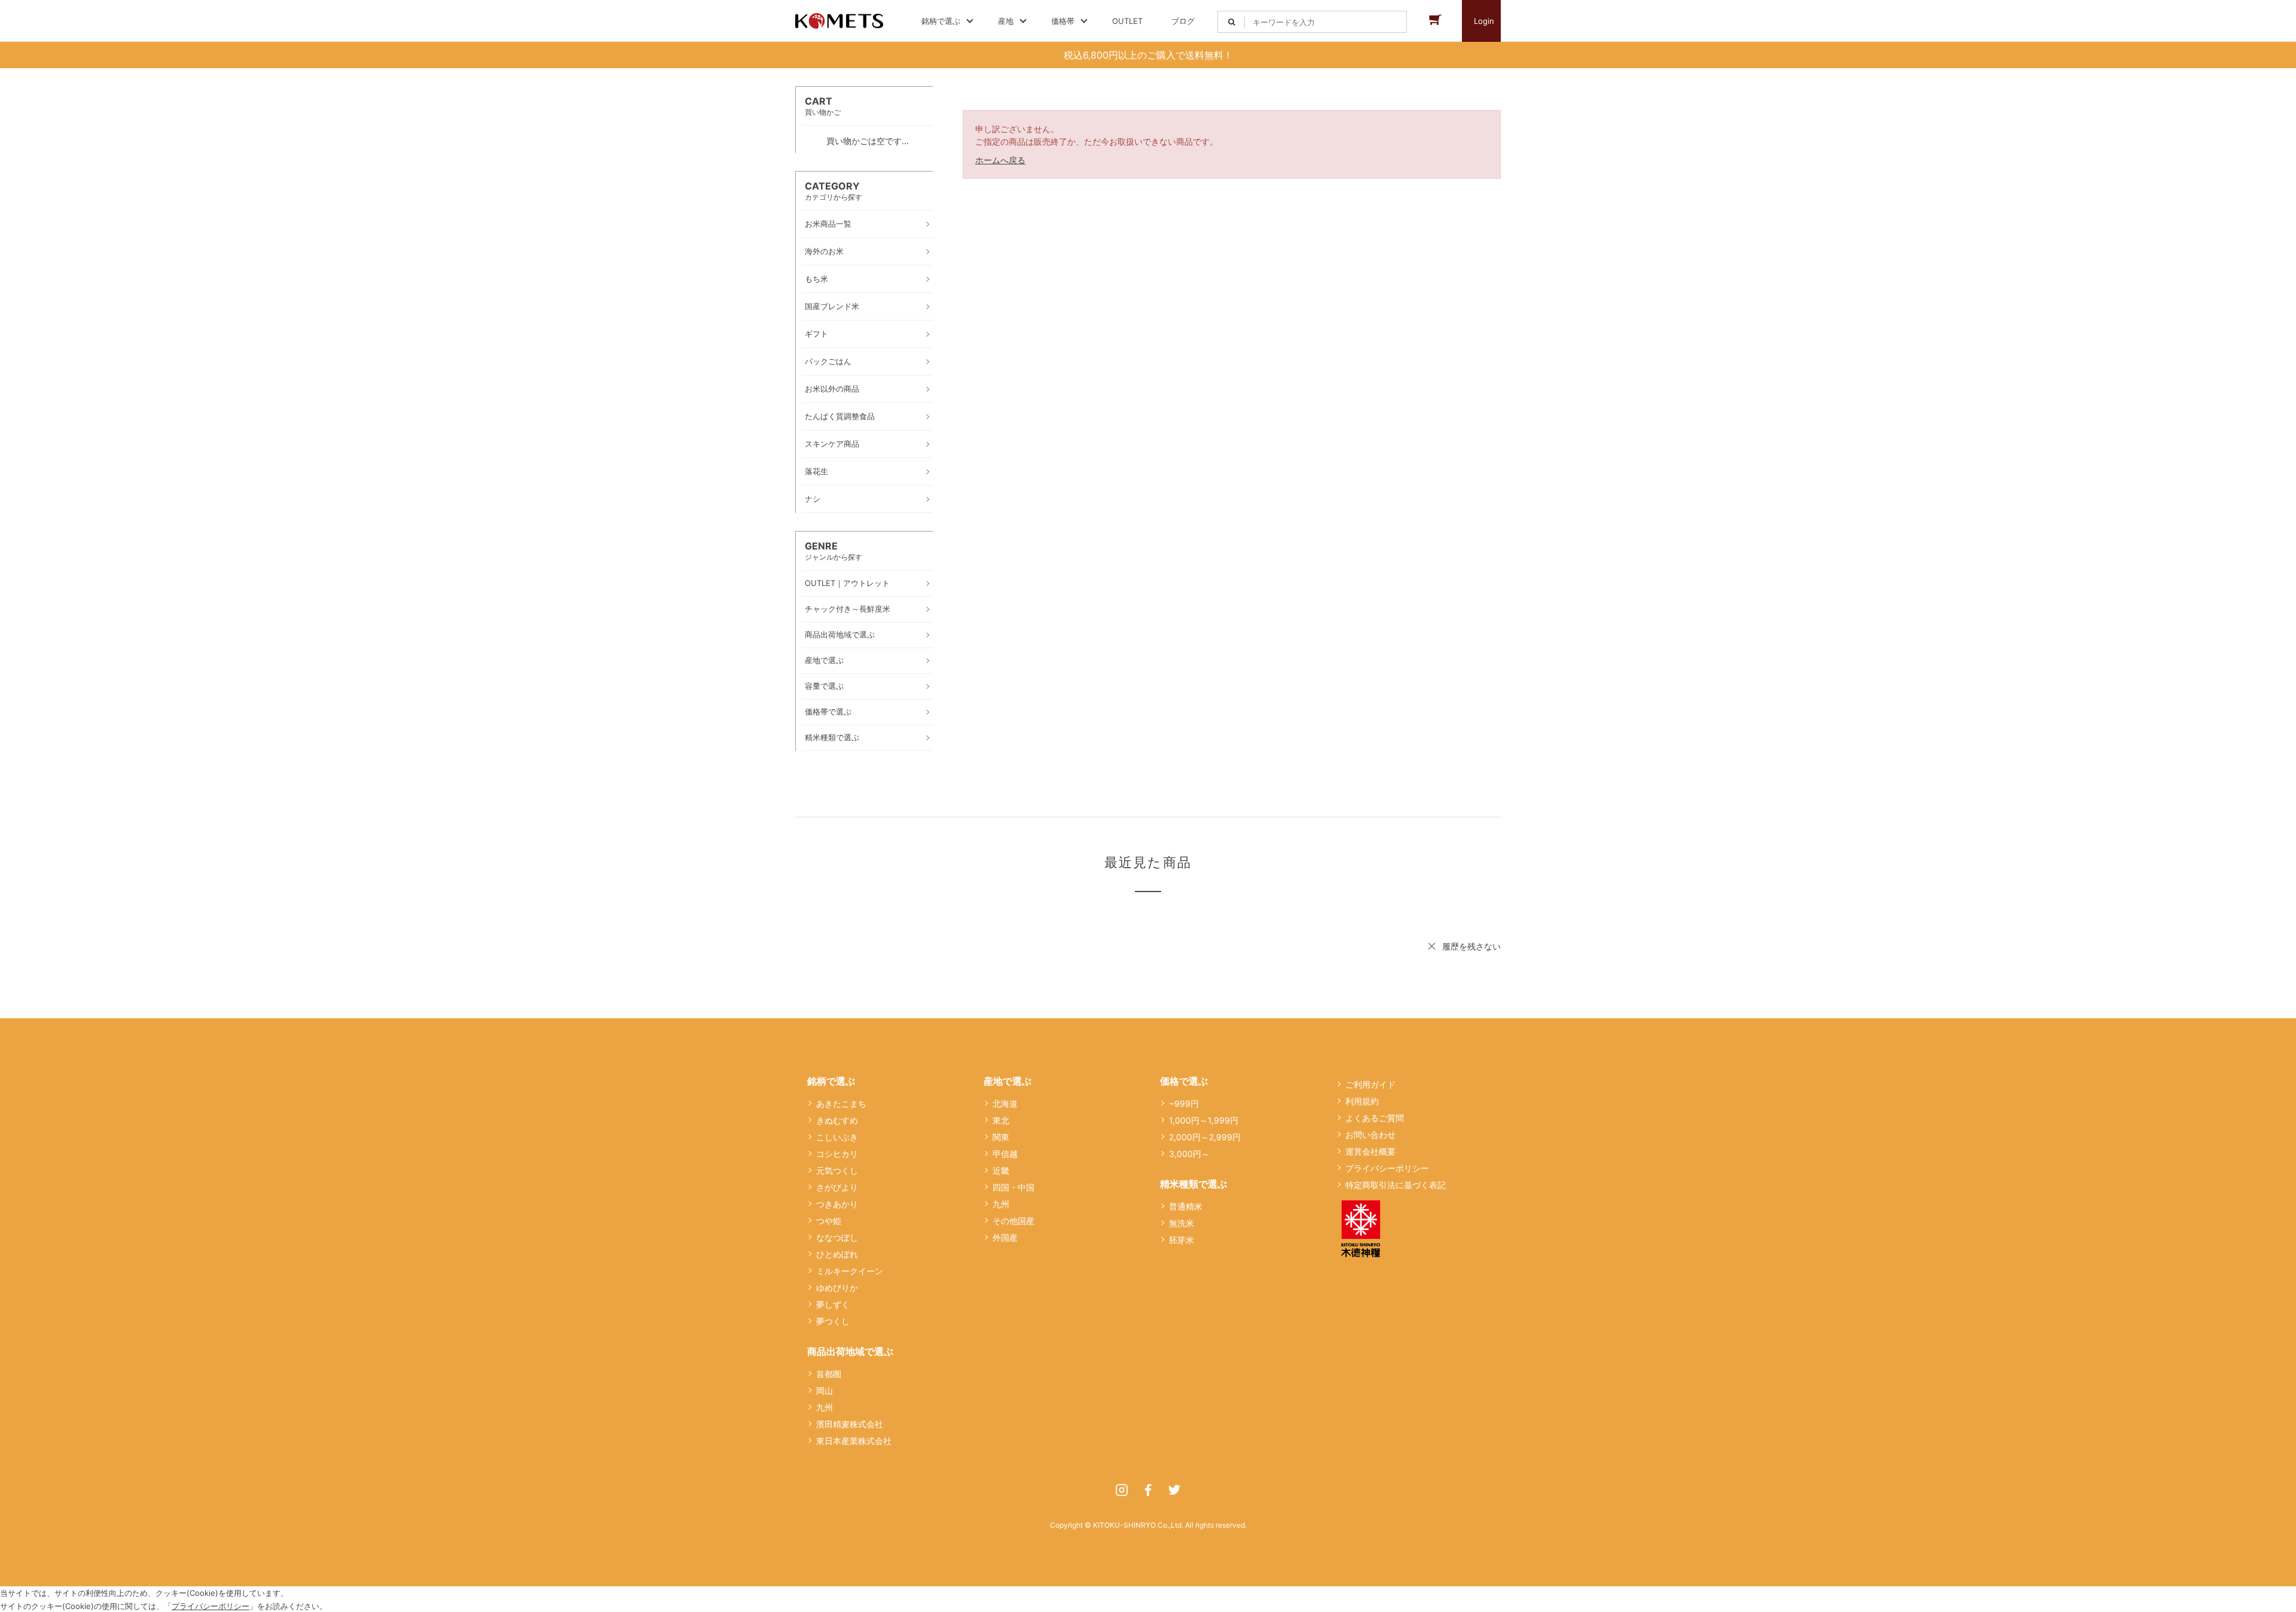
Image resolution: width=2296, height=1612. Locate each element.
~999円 (1184, 1103)
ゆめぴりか (837, 1288)
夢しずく (833, 1304)
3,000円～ (1189, 1154)
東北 (1001, 1120)
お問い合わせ (1370, 1135)
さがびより (837, 1187)
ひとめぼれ (837, 1254)
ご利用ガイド (1370, 1084)
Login (1484, 21)
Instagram (1122, 1490)
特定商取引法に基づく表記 (1396, 1185)
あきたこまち (841, 1103)
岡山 (825, 1390)
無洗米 (1181, 1223)
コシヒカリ (837, 1154)
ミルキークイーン (850, 1271)
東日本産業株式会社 (854, 1441)
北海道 (1005, 1103)
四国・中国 (1013, 1187)
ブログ (1183, 21)
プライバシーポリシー (1387, 1168)
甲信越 (1005, 1154)
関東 (1001, 1137)
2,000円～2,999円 (1205, 1137)
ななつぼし (837, 1237)
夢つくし (833, 1321)
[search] (1231, 22)
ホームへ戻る (1000, 160)
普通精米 (1186, 1206)
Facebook (1148, 1490)
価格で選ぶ (1184, 1081)
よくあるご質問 (1375, 1118)
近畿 (1001, 1170)
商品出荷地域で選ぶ (850, 1351)
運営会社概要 (1370, 1151)
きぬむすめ (837, 1120)
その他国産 (1013, 1221)
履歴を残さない (1471, 946)
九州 (825, 1407)
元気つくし (837, 1170)
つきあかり (837, 1204)
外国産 (1005, 1237)
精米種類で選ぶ (1193, 1184)
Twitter (1174, 1490)
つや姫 (829, 1221)
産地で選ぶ (1007, 1081)
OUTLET (1127, 21)
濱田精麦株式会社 (850, 1424)
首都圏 (829, 1374)
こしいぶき (837, 1137)
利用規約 (1362, 1101)
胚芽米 (1181, 1240)
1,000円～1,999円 (1204, 1120)
